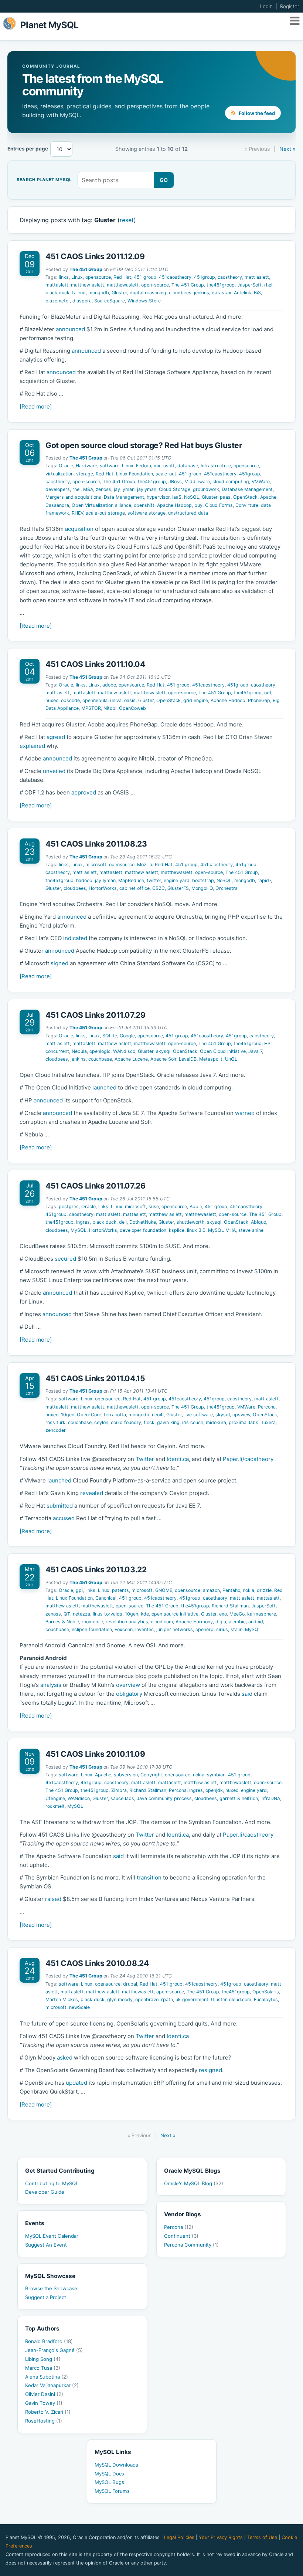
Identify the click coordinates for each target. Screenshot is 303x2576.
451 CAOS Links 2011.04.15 (95, 1378)
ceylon (101, 1422)
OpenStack (245, 497)
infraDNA (270, 1798)
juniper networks (175, 1629)
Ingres (83, 1222)
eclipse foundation (92, 1629)
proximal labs (244, 1422)
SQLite (110, 1036)
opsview (241, 1415)
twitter (154, 880)
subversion (126, 1775)
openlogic (100, 1051)
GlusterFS (178, 888)
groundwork (206, 489)
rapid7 (264, 880)
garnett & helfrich (239, 1798)
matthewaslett (123, 285)
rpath (167, 1999)
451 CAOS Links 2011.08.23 (96, 844)
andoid (256, 1622)
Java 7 (255, 1051)
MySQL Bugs (109, 2482)
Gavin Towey (44, 2403)
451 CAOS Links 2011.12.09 (95, 256)
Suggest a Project (46, 2297)
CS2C (159, 888)
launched (104, 1087)
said (247, 1694)
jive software (199, 1415)
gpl (79, 1590)
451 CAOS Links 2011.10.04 (95, 664)
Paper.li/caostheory (248, 1459)
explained (32, 746)
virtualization (59, 474)
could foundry (126, 1422)
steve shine (251, 1230)
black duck (57, 293)
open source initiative (175, 1614)
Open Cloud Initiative (223, 1051)
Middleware (197, 482)
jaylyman (147, 489)
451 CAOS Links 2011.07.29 (96, 1015)
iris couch (193, 1422)
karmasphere (262, 1614)
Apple (196, 1206)
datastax (222, 293)
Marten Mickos (62, 1999)
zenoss (103, 489)
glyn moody (120, 1999)
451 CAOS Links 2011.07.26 (96, 1186)
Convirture (247, 505)
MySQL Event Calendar (52, 2236)
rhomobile (92, 1622)
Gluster (119, 293)
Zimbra (119, 1790)
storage (85, 474)
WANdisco (124, 1051)
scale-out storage (105, 513)
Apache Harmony (194, 1622)
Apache (103, 1775)
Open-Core (89, 1415)
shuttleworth (190, 1222)
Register (290, 6)
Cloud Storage (175, 489)
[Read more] (36, 406)
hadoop (84, 880)
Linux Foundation (135, 474)
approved (84, 792)
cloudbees (180, 293)
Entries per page (28, 149)
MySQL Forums (112, 2491)
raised (53, 1899)
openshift (144, 505)
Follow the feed (256, 113)
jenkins (202, 293)
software (110, 466)
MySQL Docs (109, 2474)
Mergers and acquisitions (73, 497)
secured (65, 1259)
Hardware (86, 466)
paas (225, 497)
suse (154, 1206)
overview (128, 1685)
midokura (216, 1422)
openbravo (147, 1999)
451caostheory (175, 277)
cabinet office (135, 888)
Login (266, 6)
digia (221, 1622)
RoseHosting (44, 2421)
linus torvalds (108, 1614)
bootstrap (203, 880)
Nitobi (110, 708)
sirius (222, 1629)
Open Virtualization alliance (101, 505)
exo (223, 1614)
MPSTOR (91, 708)
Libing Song (43, 2359)
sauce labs (122, 1798)
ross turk (55, 1422)
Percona (267, 1407)
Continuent (181, 2236)
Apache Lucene (131, 1059)
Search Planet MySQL (44, 180)
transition (149, 1877)
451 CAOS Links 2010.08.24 (97, 1963)
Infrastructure (216, 466)
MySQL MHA (222, 1230)
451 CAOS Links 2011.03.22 (96, 1570)
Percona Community (191, 2245)
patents (120, 1590)
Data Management (124, 497)
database (188, 466)
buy (198, 505)
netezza (81, 1614)
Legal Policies (179, 2537)
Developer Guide (45, 2192)
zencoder (56, 1430)
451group (205, 277)
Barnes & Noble (62, 1622)
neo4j (158, 1415)
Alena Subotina (47, 2377)
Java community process (164, 1798)
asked (65, 2058)
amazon (211, 1590)
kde (145, 1614)
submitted (60, 1506)
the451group (221, 285)
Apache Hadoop (174, 505)
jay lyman (124, 489)
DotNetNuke (143, 1222)
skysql (163, 1051)
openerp (205, 1629)
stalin (236, 1629)
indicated (75, 938)
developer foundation (143, 1230)
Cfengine (55, 1798)
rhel (268, 285)
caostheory (230, 277)
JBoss (175, 482)
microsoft (164, 466)
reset (127, 220)
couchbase (100, 1059)
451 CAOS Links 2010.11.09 (95, 1754)
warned (245, 1113)
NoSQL (192, 497)
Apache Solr (163, 1059)
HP (267, 1043)
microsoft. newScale (68, 2007)
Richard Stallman (230, 1606)
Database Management (247, 489)
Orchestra (227, 888)
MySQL (79, 1230)
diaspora (82, 301)
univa (116, 700)
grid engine (196, 700)
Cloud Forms (219, 505)
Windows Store (144, 301)
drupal (130, 1984)
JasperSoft (249, 285)
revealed (92, 1493)
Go (164, 180)
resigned (210, 2070)
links (64, 277)
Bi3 (257, 293)
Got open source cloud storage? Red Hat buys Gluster (144, 445)
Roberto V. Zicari (48, 2412)
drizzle (264, 1590)
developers (58, 489)
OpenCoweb (132, 708)
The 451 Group (86, 269)
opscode (70, 700)
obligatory (129, 1694)
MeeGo (237, 1614)
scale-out (166, 474)
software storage (147, 513)
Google (127, 1036)
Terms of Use (262, 2537)
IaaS (177, 497)
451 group (145, 277)
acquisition (79, 529)
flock (149, 1422)
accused (64, 1518)
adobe (109, 685)
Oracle (66, 466)
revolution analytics (127, 1622)
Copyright (151, 1775)
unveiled (54, 771)
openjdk (214, 1790)
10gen (68, 1415)
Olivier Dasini (44, 2394)
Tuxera (268, 1422)
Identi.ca (178, 1459)
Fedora (144, 466)
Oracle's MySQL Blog (194, 2183)
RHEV (77, 513)
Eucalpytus (266, 1999)
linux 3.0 (196, 1230)
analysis (51, 1685)
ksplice (177, 1230)
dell (123, 1222)
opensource (98, 277)
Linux (77, 277)
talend (79, 293)
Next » (287, 149)
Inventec (144, 1629)
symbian (216, 1775)
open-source (155, 285)
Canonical (106, 1598)
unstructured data (188, 513)
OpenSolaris (266, 1992)
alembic (237, 1622)
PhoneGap (259, 700)
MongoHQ (202, 888)
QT (67, 1614)
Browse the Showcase (51, 2288)
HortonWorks (103, 888)
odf (268, 693)
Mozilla (145, 865)
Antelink (243, 293)
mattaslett (57, 285)
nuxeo (52, 700)
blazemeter (58, 301)
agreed (56, 737)
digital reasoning (148, 293)
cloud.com (162, 1622)
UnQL (231, 1059)
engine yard (177, 880)
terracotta (115, 1415)
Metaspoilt (211, 1059)
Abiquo (258, 1222)
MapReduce (131, 880)
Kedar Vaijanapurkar (52, 2385)
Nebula (79, 1051)
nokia (248, 1590)
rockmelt (55, 1806)
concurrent (57, 1051)
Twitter (145, 1459)
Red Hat (122, 277)
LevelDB (188, 1059)
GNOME (164, 1590)
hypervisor (158, 497)
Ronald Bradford (49, 2341)
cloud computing (231, 482)
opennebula (95, 700)
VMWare (261, 482)
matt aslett (257, 277)
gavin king (168, 1422)
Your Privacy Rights (221, 2537)
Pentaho (231, 1590)
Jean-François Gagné (54, 2350)
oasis (130, 700)
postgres (69, 1206)
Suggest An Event (46, 2245)
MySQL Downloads (116, 2465)
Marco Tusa (43, 2368)
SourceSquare (110, 301)
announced (70, 329)
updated (76, 2083)
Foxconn (124, 1629)
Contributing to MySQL (52, 2183)
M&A (88, 489)
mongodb (99, 293)
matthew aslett (88, 285)
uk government (192, 1999)
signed (59, 963)
